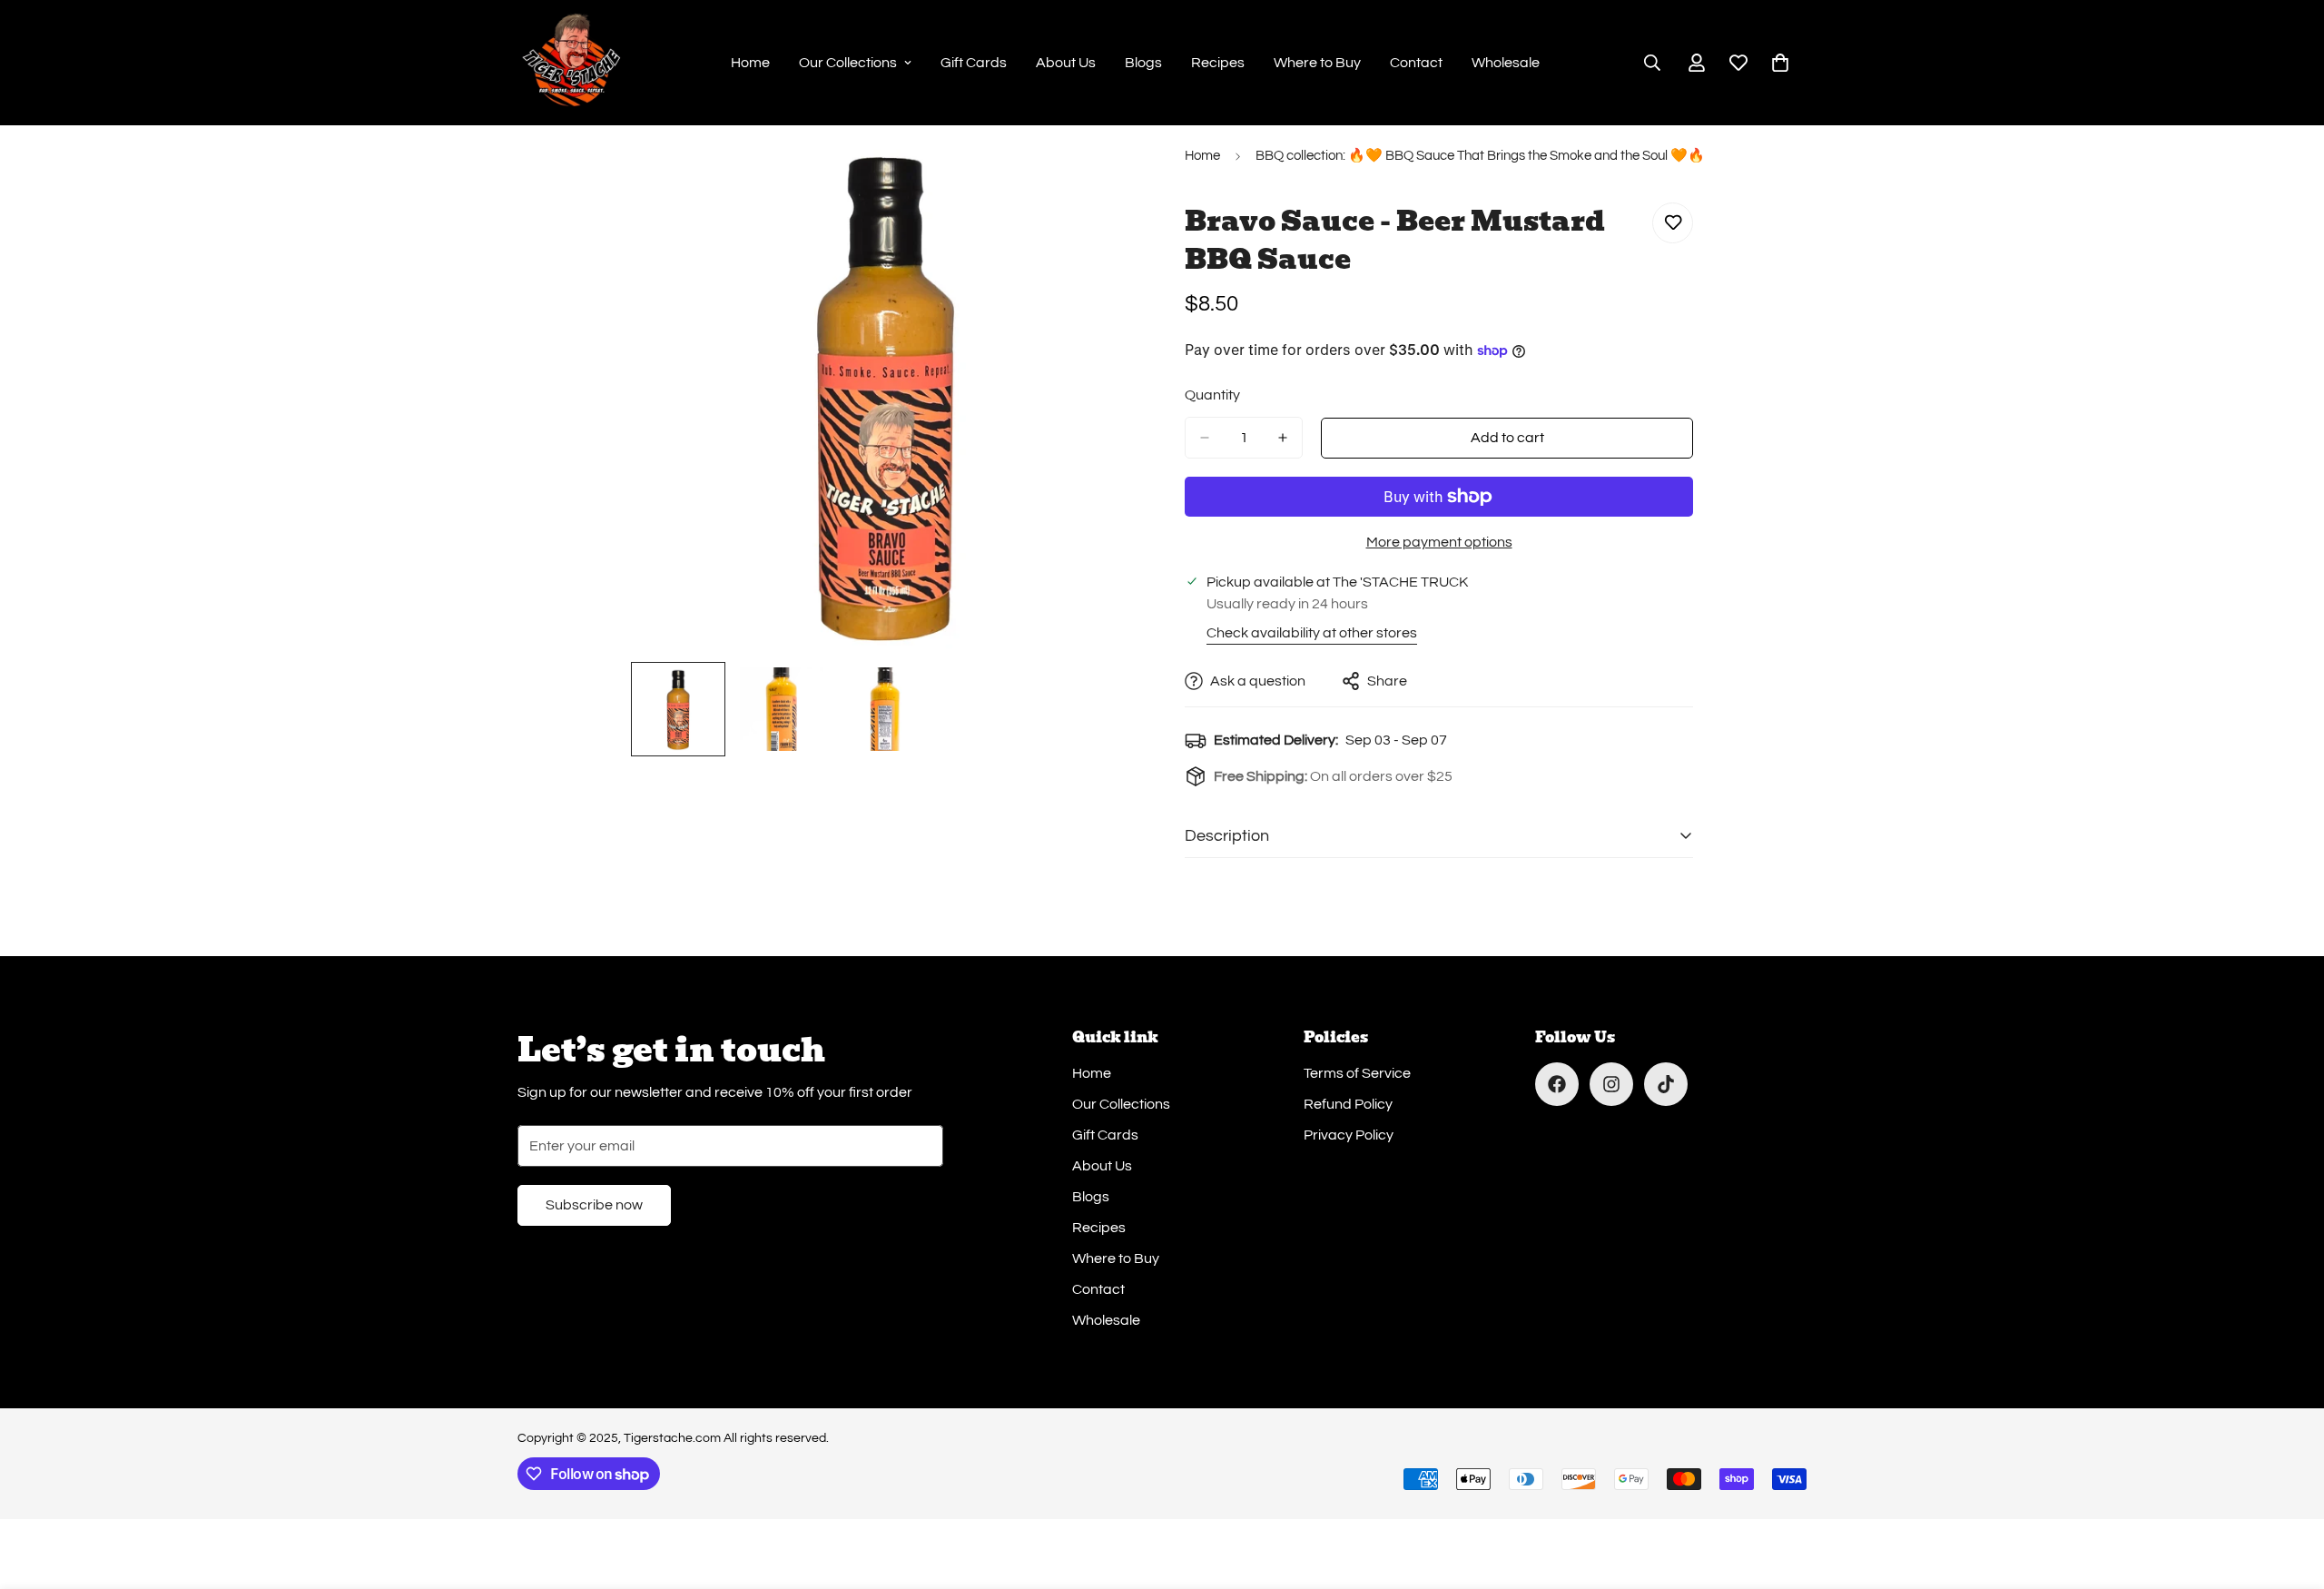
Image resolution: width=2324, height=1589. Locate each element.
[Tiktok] (1666, 1084)
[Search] (1652, 63)
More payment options (1439, 542)
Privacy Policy (1349, 1135)
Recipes (1218, 63)
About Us (1066, 63)
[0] (1780, 63)
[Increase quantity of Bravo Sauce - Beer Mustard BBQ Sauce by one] (1283, 438)
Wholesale (1506, 63)
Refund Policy (1348, 1104)
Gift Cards (974, 63)
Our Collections (848, 63)
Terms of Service (1357, 1073)
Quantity (1212, 395)
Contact (1416, 63)
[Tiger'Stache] (572, 63)
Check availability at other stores (1312, 633)
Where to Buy (1317, 63)
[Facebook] (1557, 1084)
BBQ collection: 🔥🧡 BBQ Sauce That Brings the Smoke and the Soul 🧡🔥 (1480, 156)
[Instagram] (1611, 1084)
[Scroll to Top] (2289, 1490)
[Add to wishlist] (1673, 223)
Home (750, 63)
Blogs (1143, 63)
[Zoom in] (1101, 178)
